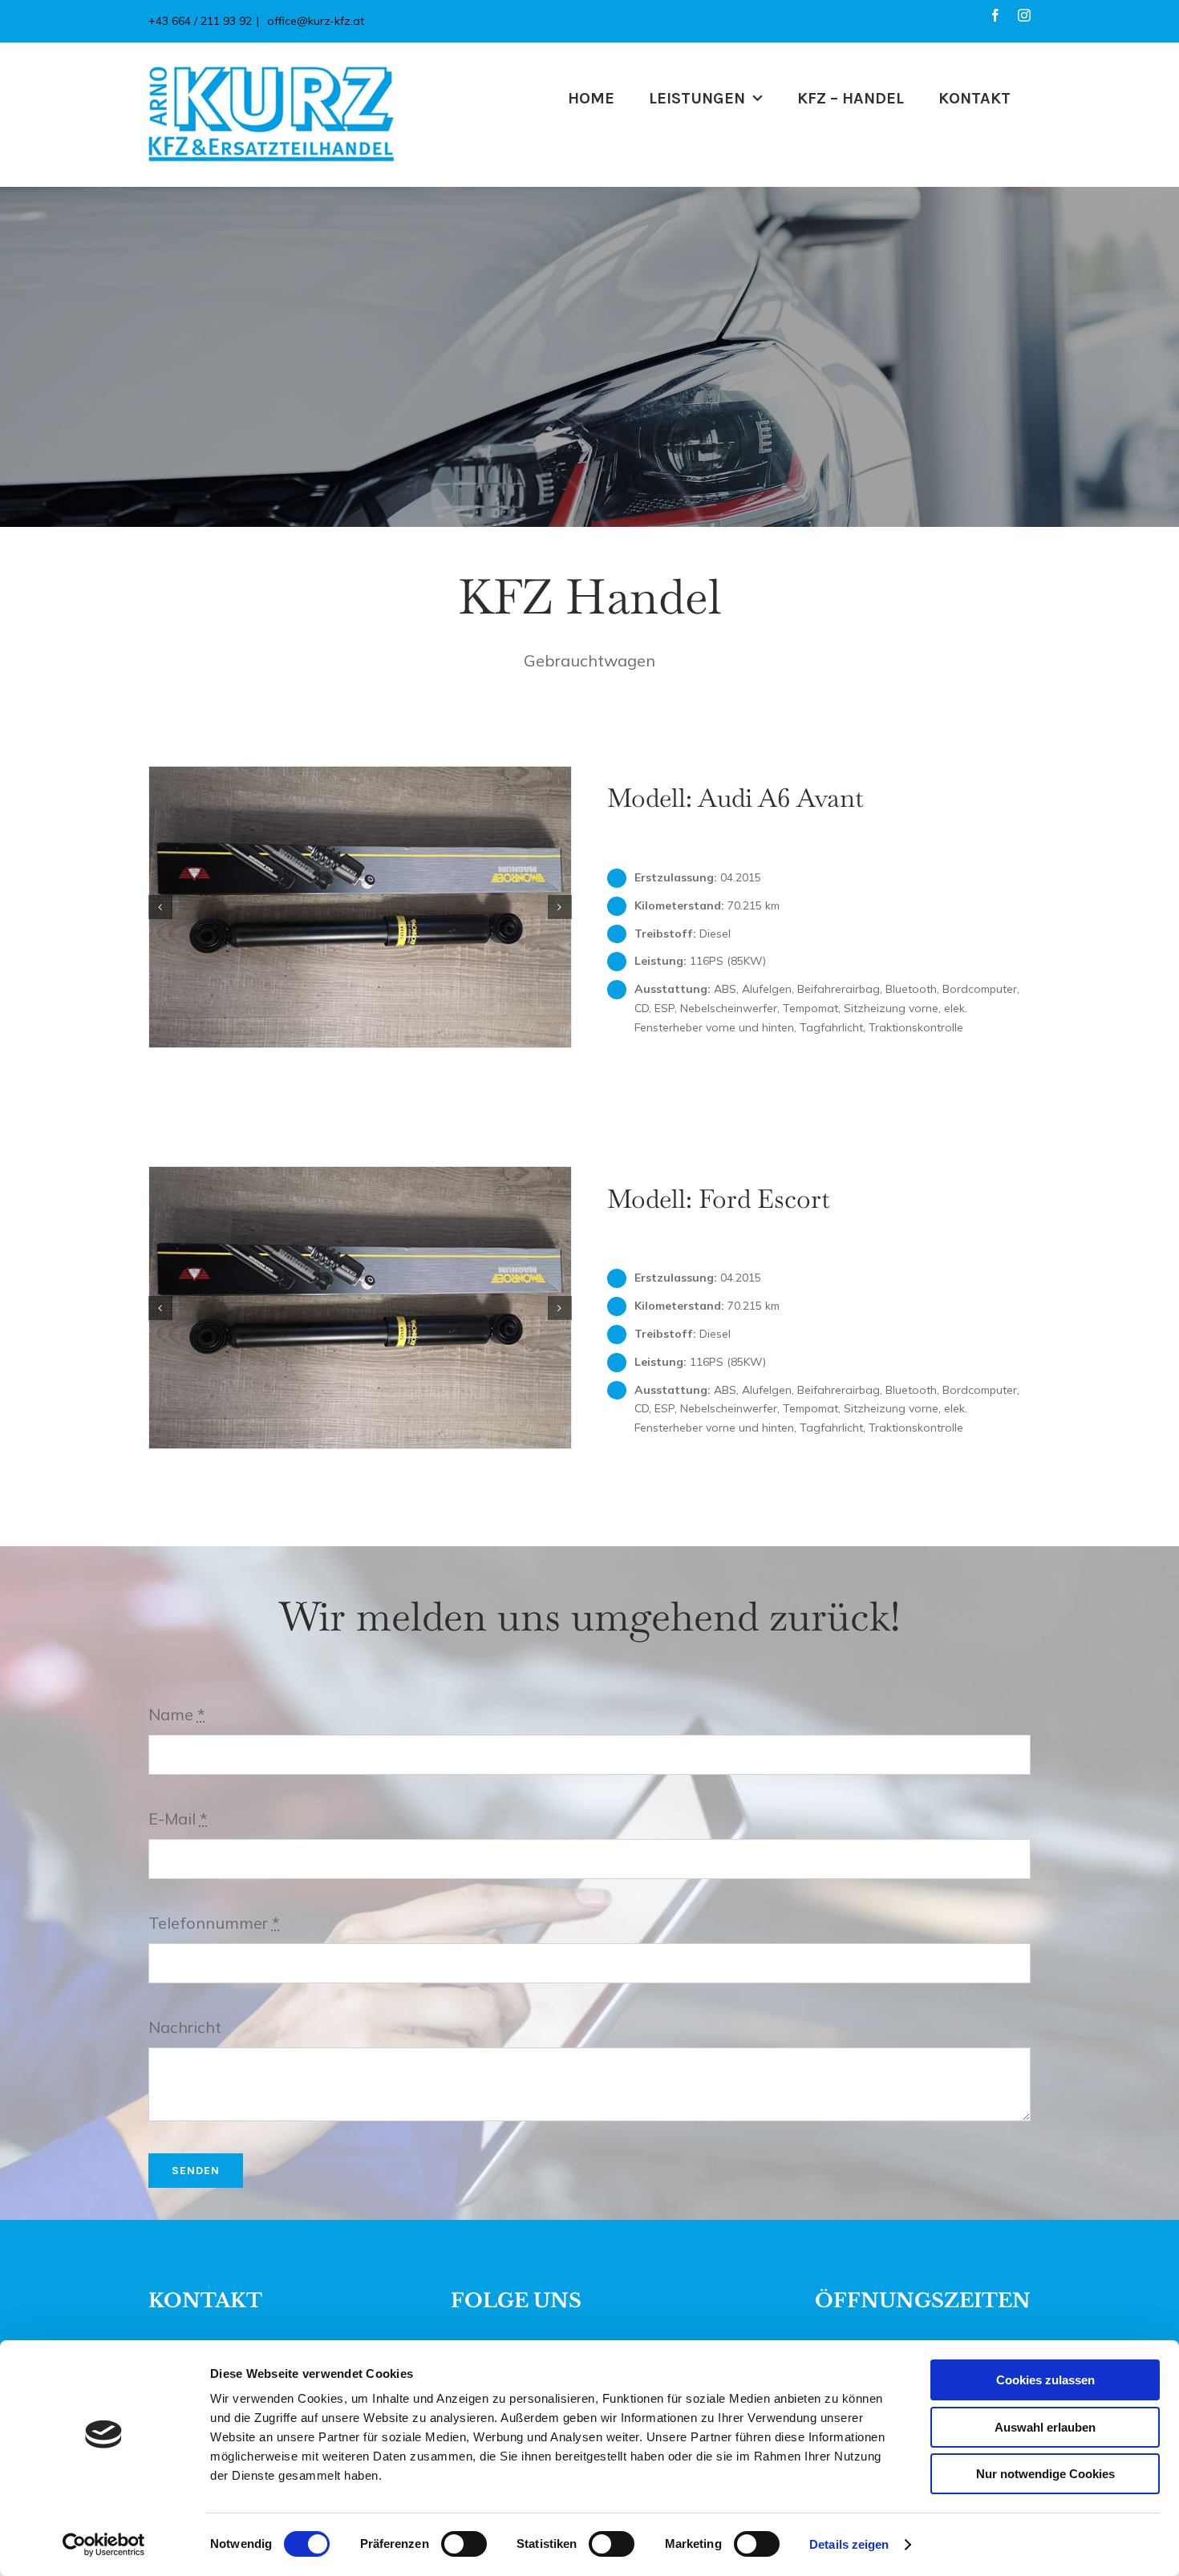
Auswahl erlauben (1045, 2427)
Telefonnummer (214, 1923)
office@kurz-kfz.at (314, 21)
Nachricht (185, 2027)
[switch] (464, 2544)
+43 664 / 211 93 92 (200, 21)
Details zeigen (849, 2544)
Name (177, 1714)
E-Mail (178, 1819)
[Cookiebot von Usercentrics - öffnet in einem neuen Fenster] (104, 2545)
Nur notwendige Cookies (1045, 2474)
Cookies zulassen (1045, 2380)
